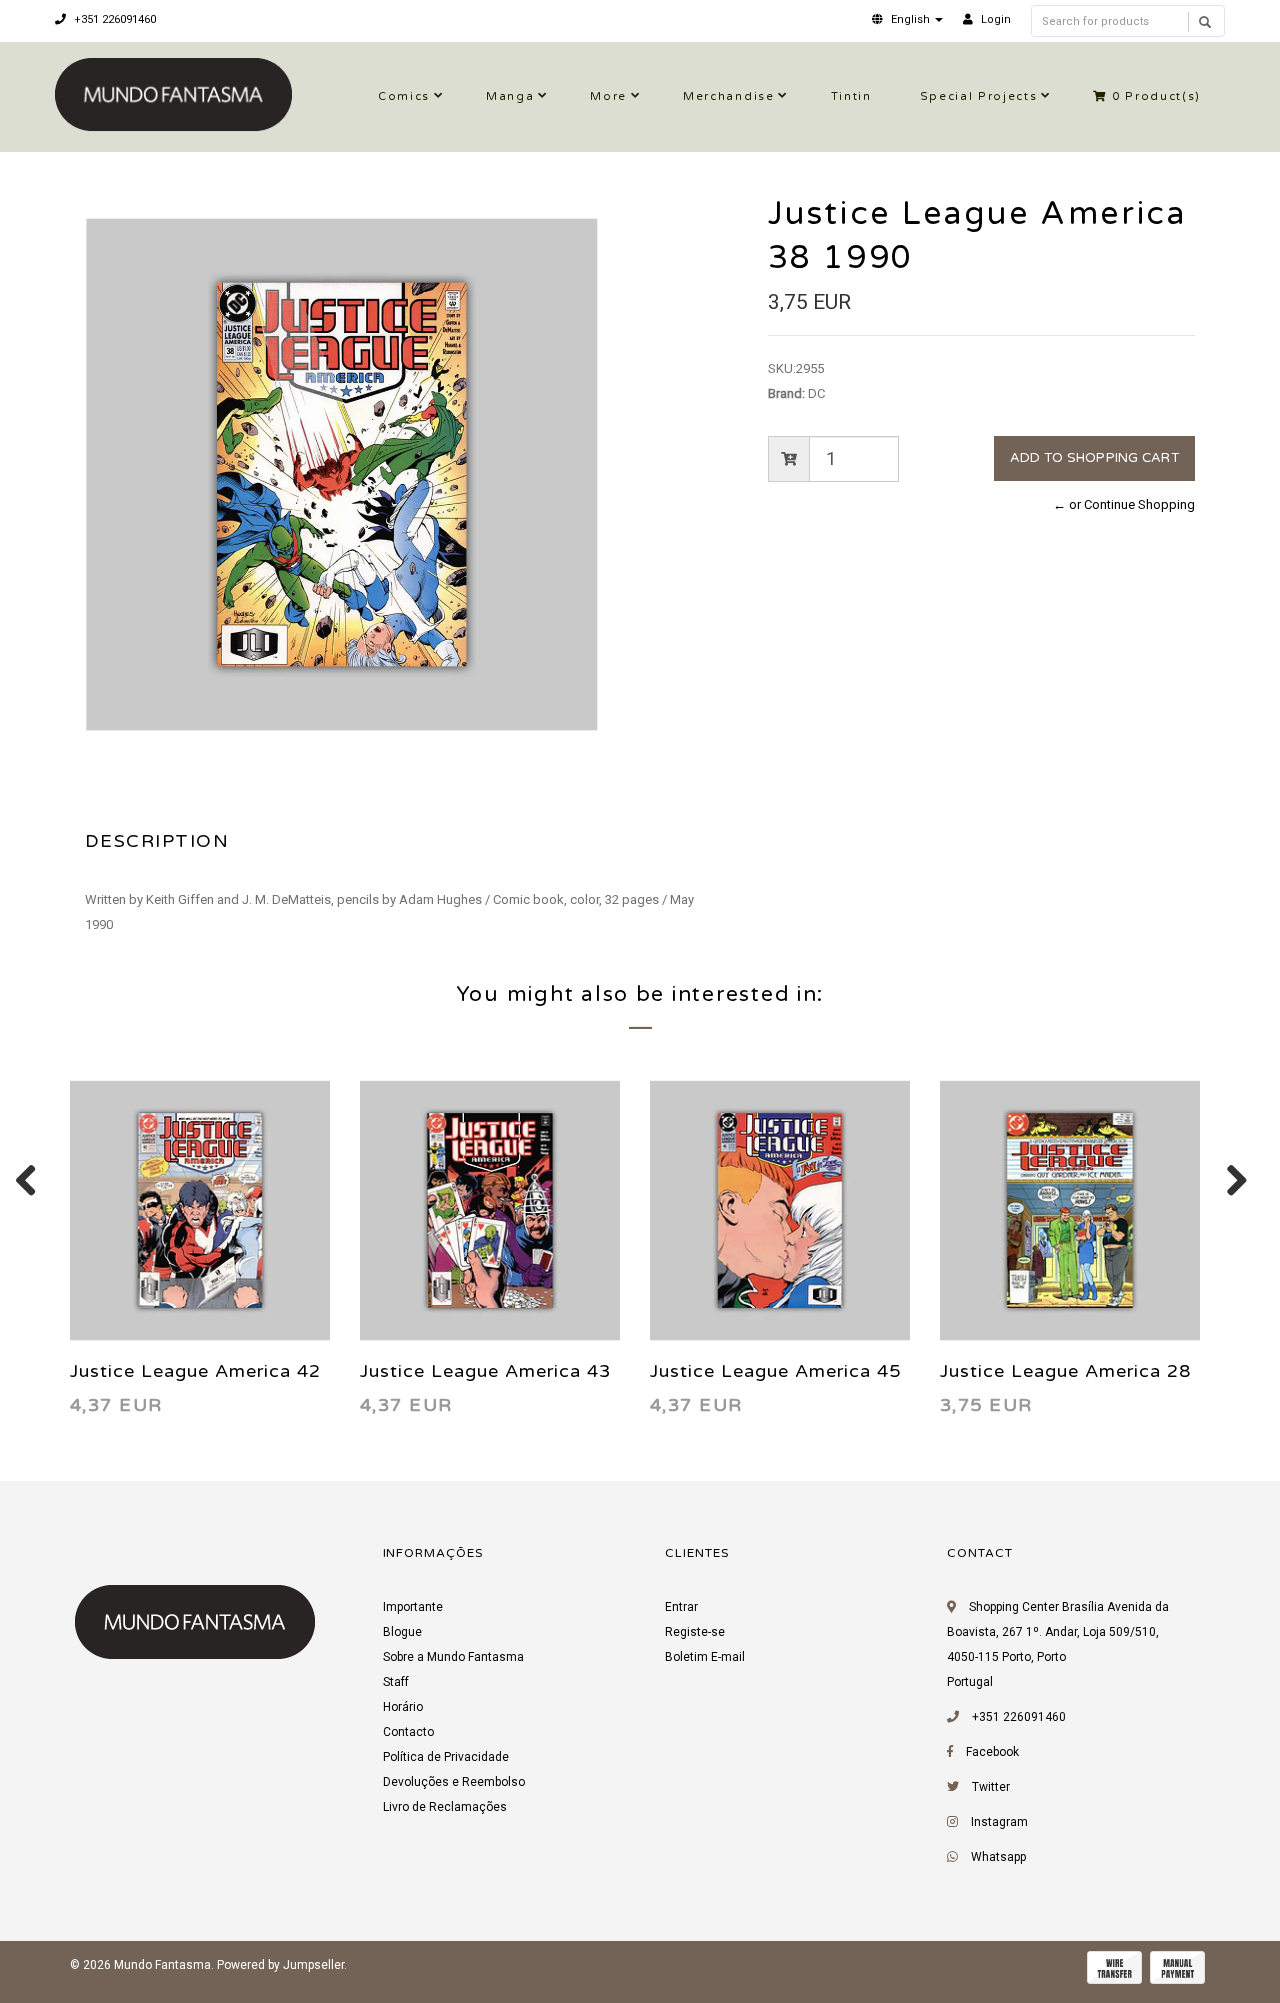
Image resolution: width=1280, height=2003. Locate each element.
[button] (907, 19)
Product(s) (1156, 96)
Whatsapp (998, 1857)
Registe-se (695, 1632)
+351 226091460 (113, 19)
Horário (403, 1707)
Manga (510, 96)
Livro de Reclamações (445, 1807)
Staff (396, 1682)
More (608, 96)
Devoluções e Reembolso (454, 1782)
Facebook (992, 1752)
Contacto (408, 1732)
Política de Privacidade (446, 1757)
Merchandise (728, 96)
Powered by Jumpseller (280, 1965)
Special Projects (979, 96)
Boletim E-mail (705, 1657)
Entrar (681, 1607)
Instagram (999, 1822)
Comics (404, 96)
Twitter (991, 1787)
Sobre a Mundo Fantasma (453, 1657)
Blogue (402, 1632)
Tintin (851, 96)
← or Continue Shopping (1124, 504)
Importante (413, 1607)
